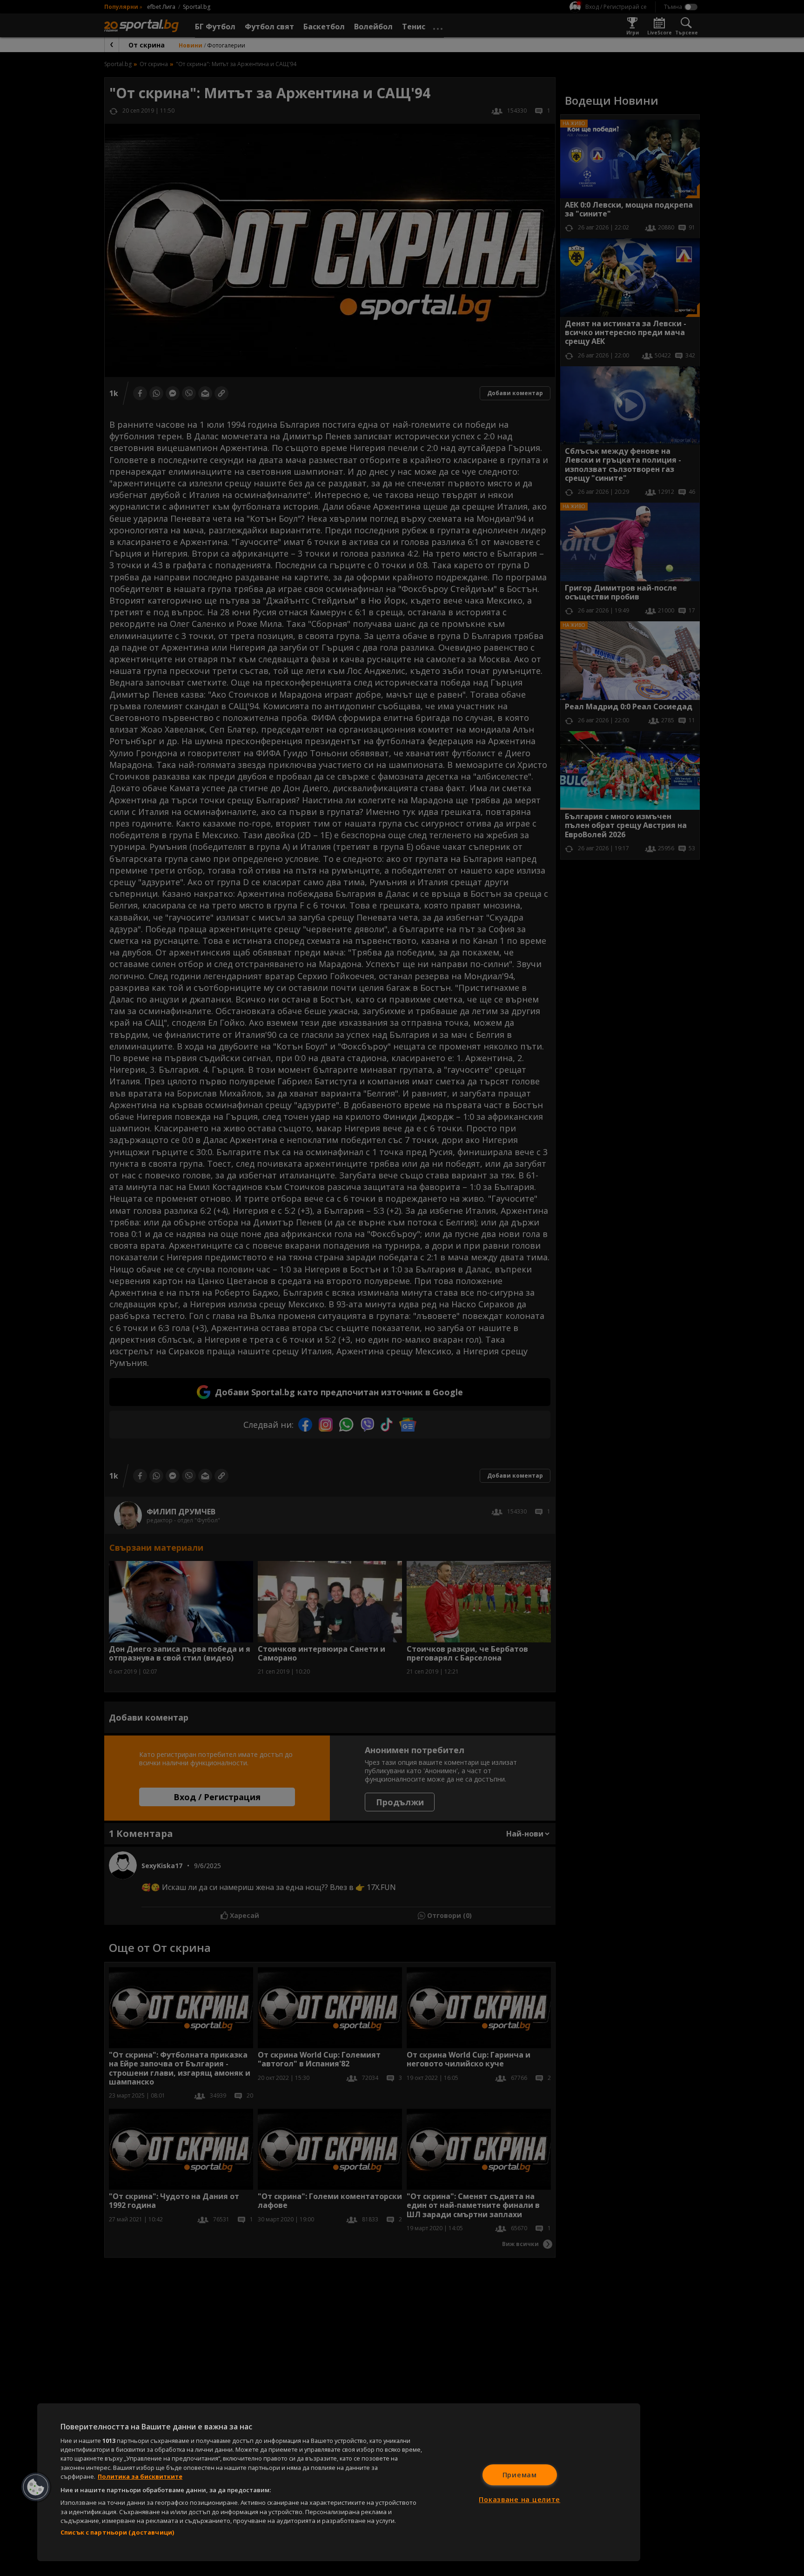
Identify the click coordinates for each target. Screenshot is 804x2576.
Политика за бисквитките (140, 2476)
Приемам (520, 2475)
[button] (36, 2487)
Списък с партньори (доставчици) (117, 2532)
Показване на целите (519, 2499)
